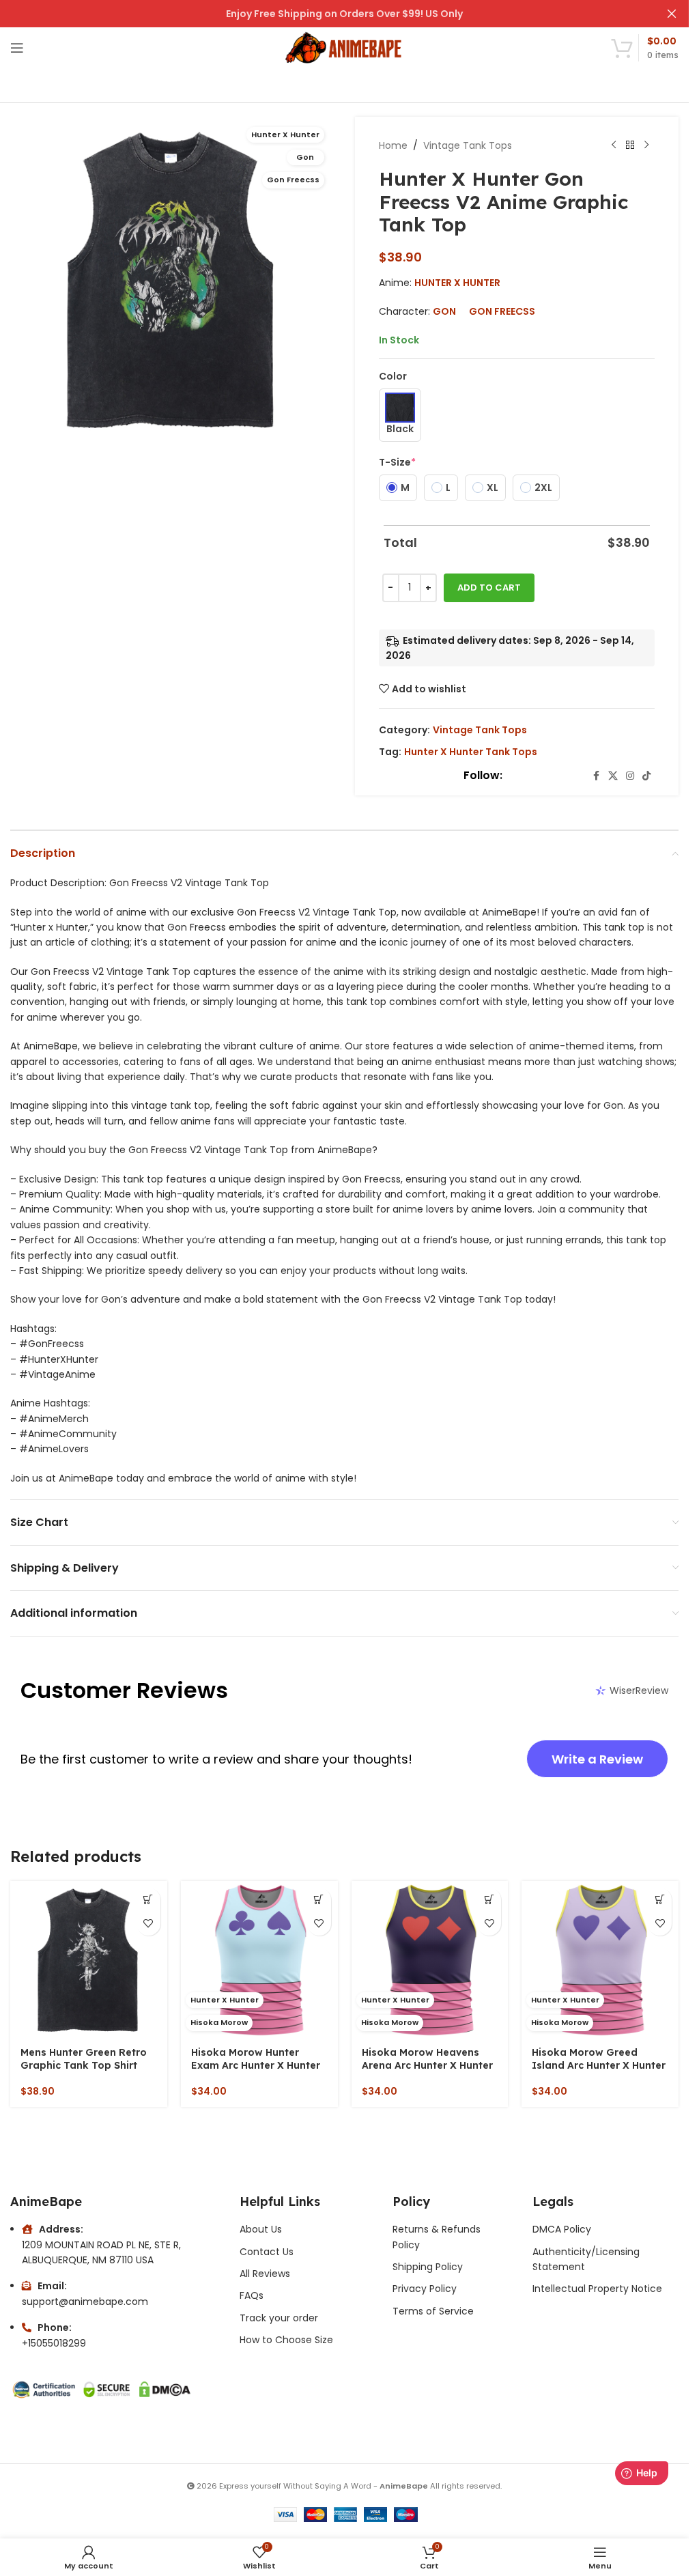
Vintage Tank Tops (468, 145)
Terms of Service (433, 2311)
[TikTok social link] (646, 776)
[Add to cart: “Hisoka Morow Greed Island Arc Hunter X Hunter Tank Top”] (660, 1900)
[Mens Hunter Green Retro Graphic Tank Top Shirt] (89, 1959)
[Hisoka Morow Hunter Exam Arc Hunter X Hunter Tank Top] (259, 1959)
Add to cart (489, 588)
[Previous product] (614, 145)
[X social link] (613, 776)
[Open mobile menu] (17, 48)
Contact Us (267, 2252)
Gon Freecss (502, 311)
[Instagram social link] (630, 776)
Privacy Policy (425, 2289)
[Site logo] (344, 47)
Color (393, 376)
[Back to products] (630, 145)
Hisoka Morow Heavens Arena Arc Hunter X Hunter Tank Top (427, 2066)
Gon (444, 311)
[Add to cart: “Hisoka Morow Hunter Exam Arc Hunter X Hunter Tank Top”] (319, 1900)
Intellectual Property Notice (597, 2289)
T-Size (397, 462)
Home (393, 145)
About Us (261, 2229)
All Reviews (265, 2274)
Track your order (279, 2318)
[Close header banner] (672, 14)
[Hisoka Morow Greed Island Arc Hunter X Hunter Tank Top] (600, 1959)
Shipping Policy (428, 2267)
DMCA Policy (562, 2229)
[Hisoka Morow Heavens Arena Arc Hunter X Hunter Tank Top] (430, 1959)
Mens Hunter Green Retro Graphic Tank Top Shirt (84, 2059)
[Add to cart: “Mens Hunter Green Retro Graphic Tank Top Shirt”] (148, 1900)
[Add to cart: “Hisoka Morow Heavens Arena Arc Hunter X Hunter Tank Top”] (489, 1900)
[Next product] (646, 145)
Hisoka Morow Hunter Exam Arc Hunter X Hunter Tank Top (256, 2066)
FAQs (252, 2295)
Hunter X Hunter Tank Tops (471, 752)
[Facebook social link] (596, 776)
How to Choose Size (286, 2340)
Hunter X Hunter (457, 283)
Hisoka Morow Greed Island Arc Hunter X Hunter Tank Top (599, 2066)
